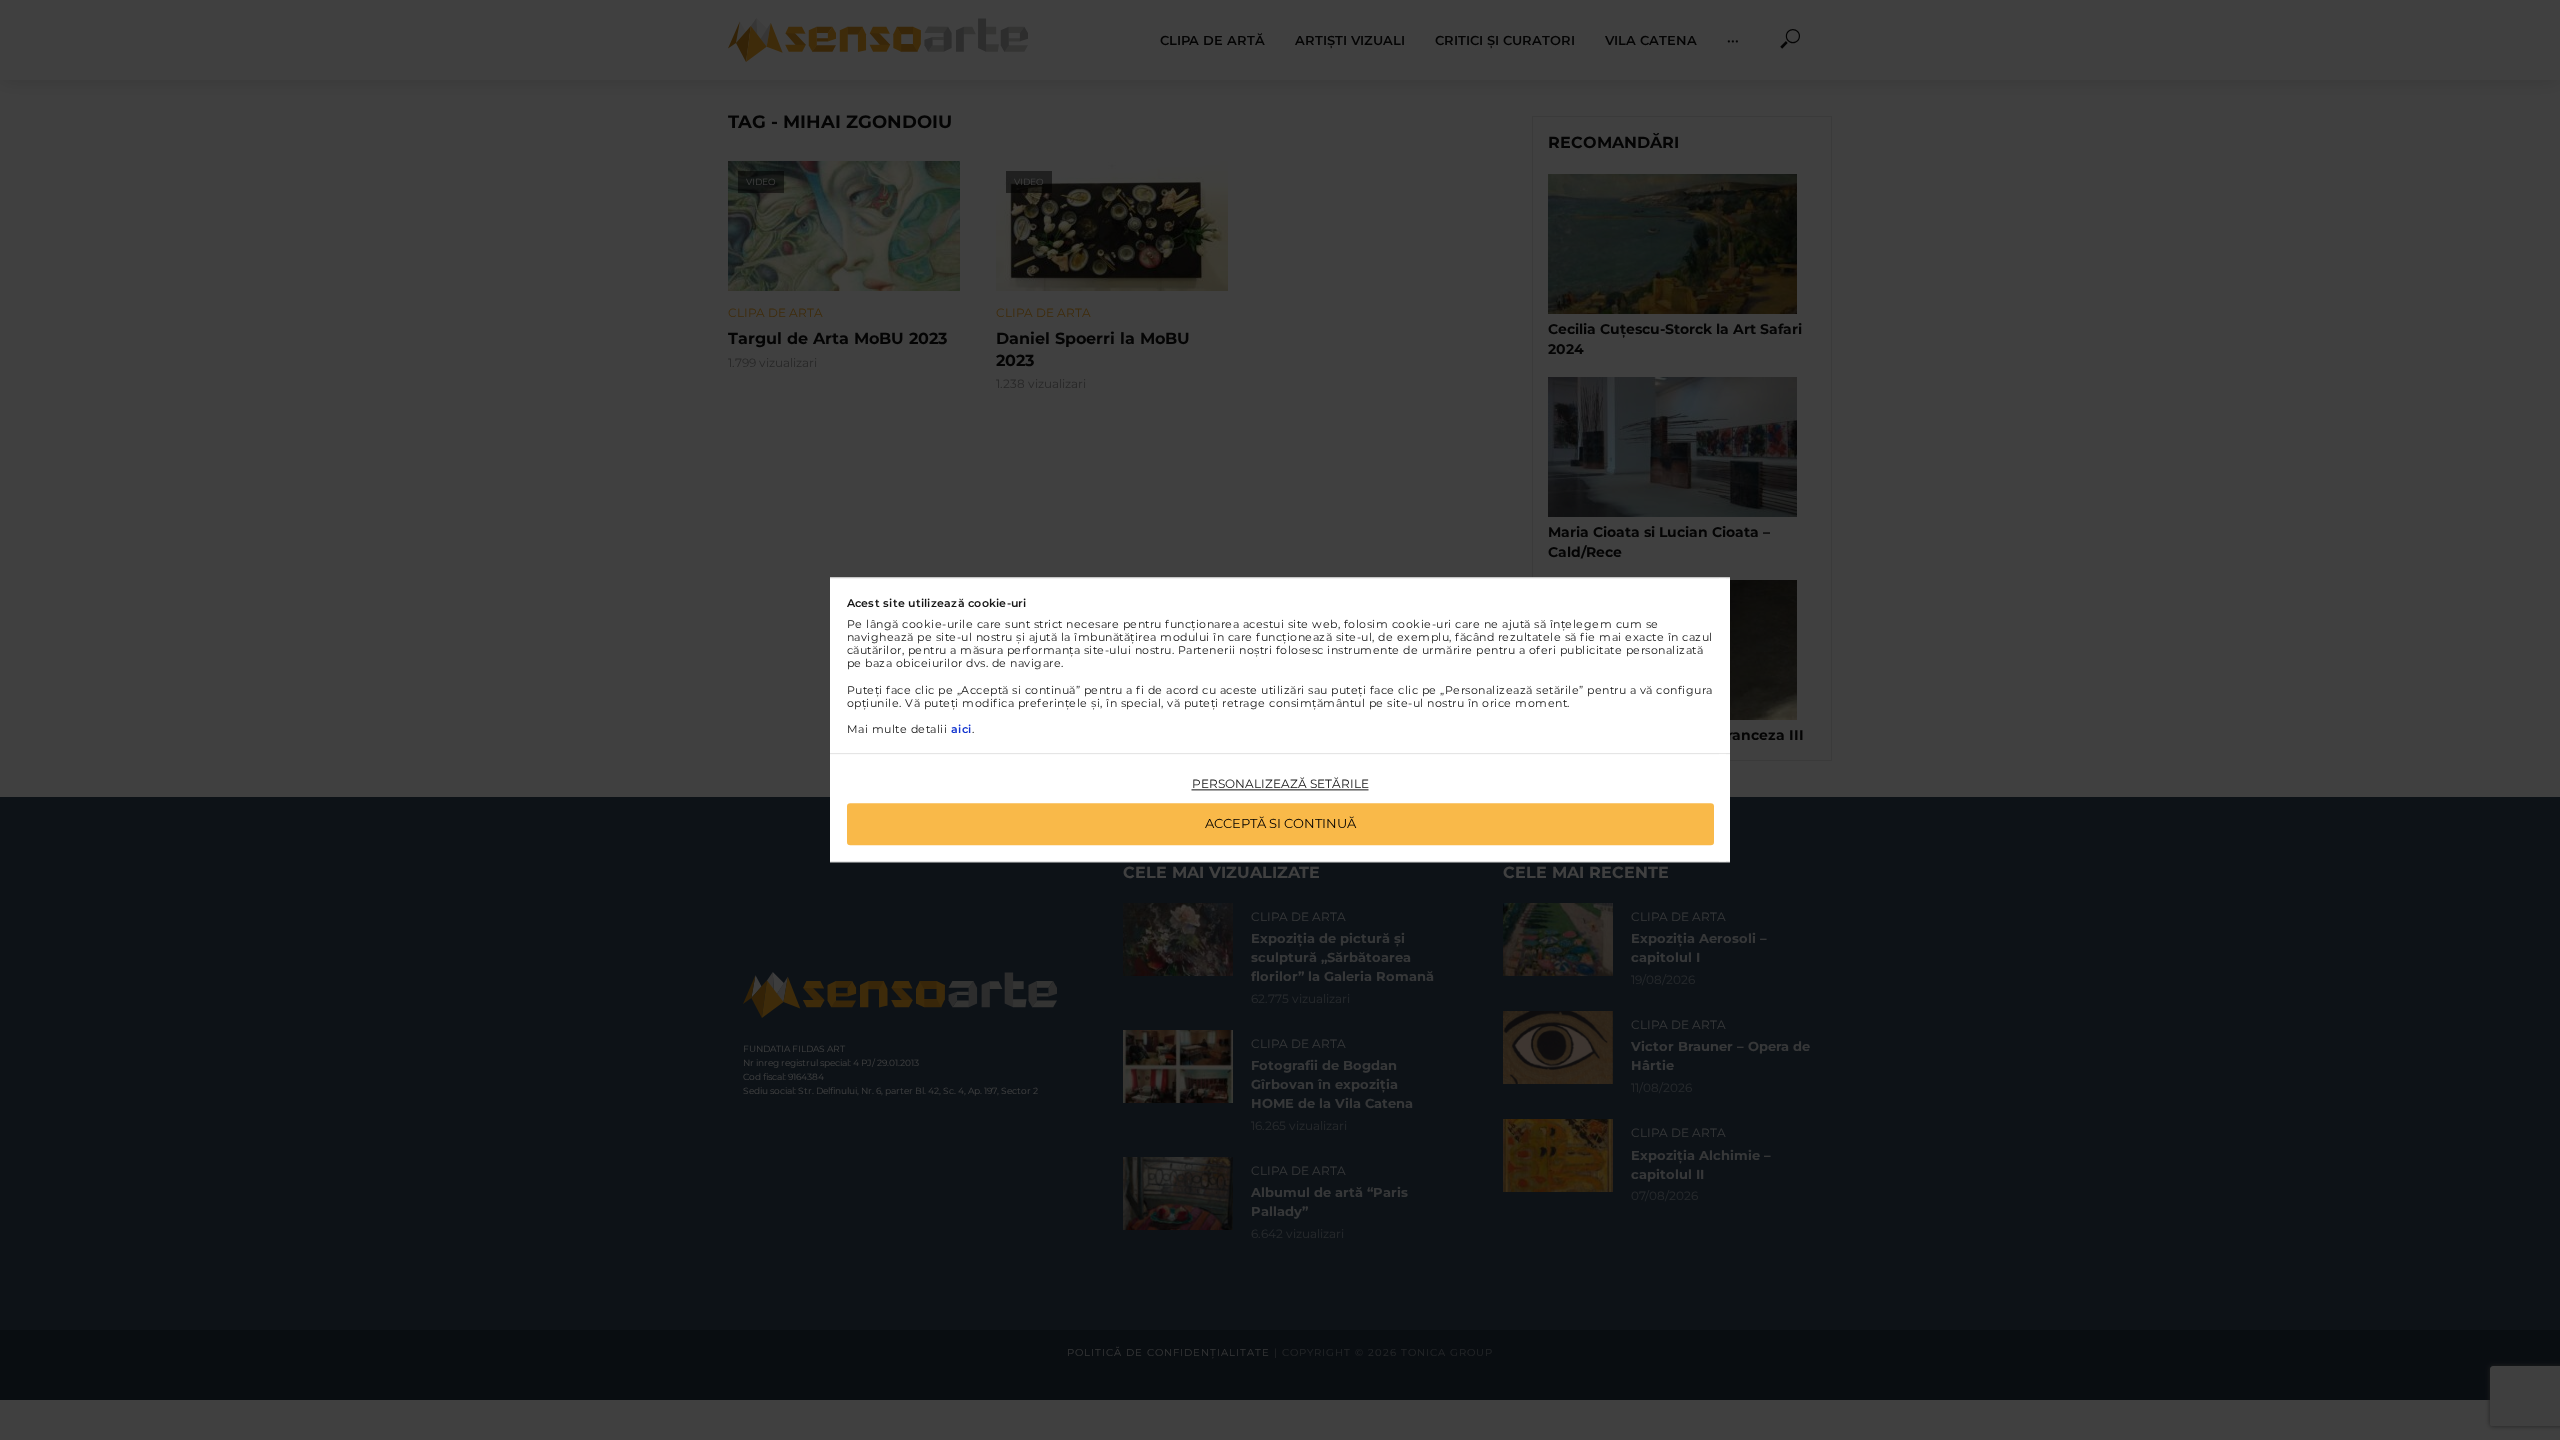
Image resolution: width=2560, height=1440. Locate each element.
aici (961, 729)
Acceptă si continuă (1280, 824)
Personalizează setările (1280, 783)
